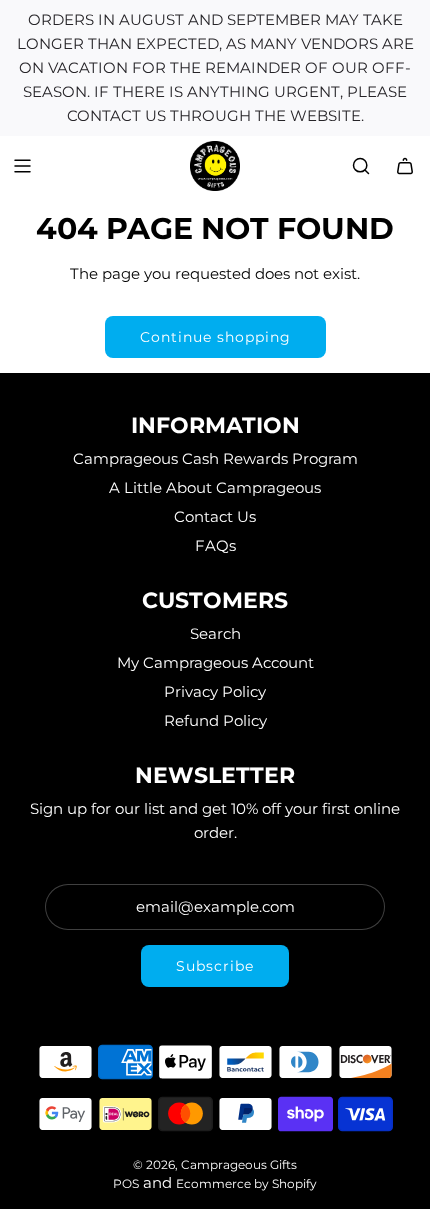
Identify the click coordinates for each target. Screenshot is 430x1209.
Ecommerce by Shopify (246, 1183)
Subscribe (215, 966)
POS (126, 1183)
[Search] (361, 166)
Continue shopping (215, 337)
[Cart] (405, 166)
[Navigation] (22, 166)
